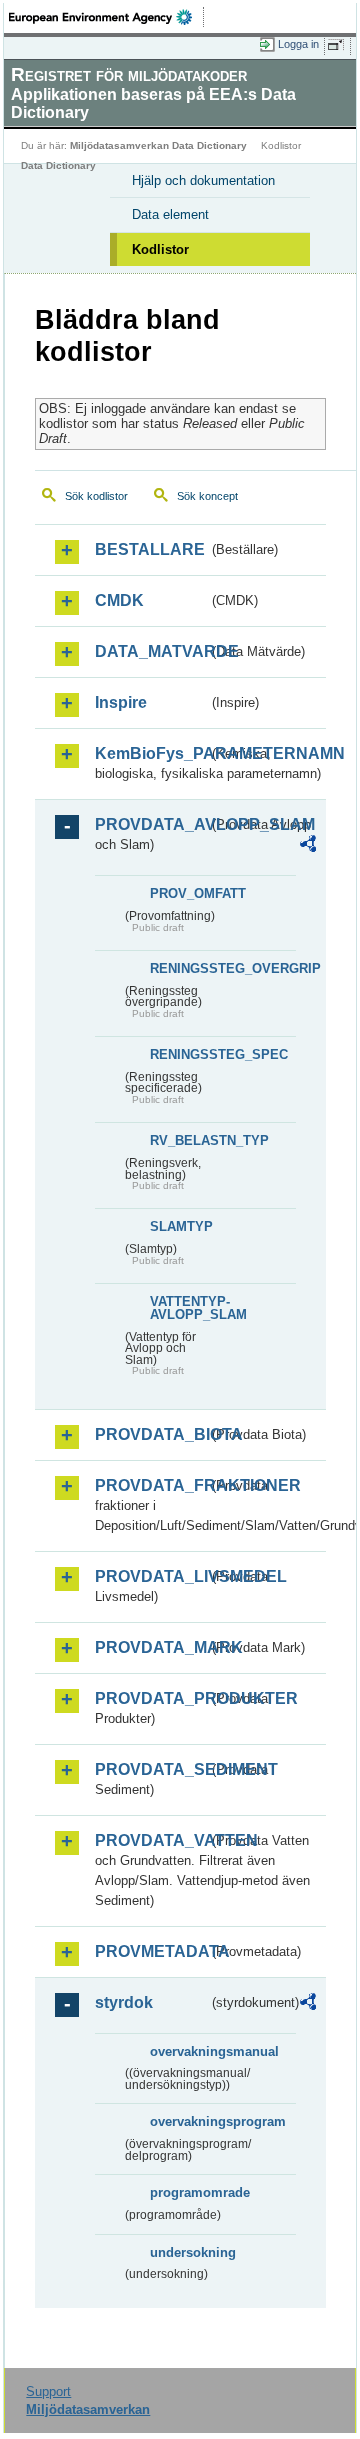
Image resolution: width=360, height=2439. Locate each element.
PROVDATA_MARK (151, 1647)
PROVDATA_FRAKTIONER (151, 1485)
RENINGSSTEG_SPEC (179, 1054)
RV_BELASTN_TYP (179, 1140)
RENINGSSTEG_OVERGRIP (179, 968)
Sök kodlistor (96, 496)
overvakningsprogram (179, 2121)
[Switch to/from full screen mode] (339, 45)
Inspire (121, 702)
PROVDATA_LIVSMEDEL (151, 1576)
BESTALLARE (150, 549)
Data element (170, 214)
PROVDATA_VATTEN (151, 1840)
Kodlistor (160, 249)
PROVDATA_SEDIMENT (151, 1769)
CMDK (119, 600)
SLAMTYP (179, 1226)
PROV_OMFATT (179, 893)
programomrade (179, 2192)
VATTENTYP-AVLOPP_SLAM (179, 1308)
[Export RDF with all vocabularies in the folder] (308, 846)
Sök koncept (207, 496)
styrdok (124, 2002)
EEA (106, 17)
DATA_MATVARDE (151, 651)
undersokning (179, 2252)
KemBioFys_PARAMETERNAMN (151, 753)
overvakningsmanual (179, 2051)
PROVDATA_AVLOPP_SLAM (151, 824)
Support (48, 2391)
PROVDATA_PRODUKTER (151, 1698)
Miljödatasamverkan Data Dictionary (158, 145)
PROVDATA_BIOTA (151, 1434)
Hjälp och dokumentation (203, 180)
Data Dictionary (58, 165)
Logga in (298, 44)
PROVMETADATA (151, 1951)
